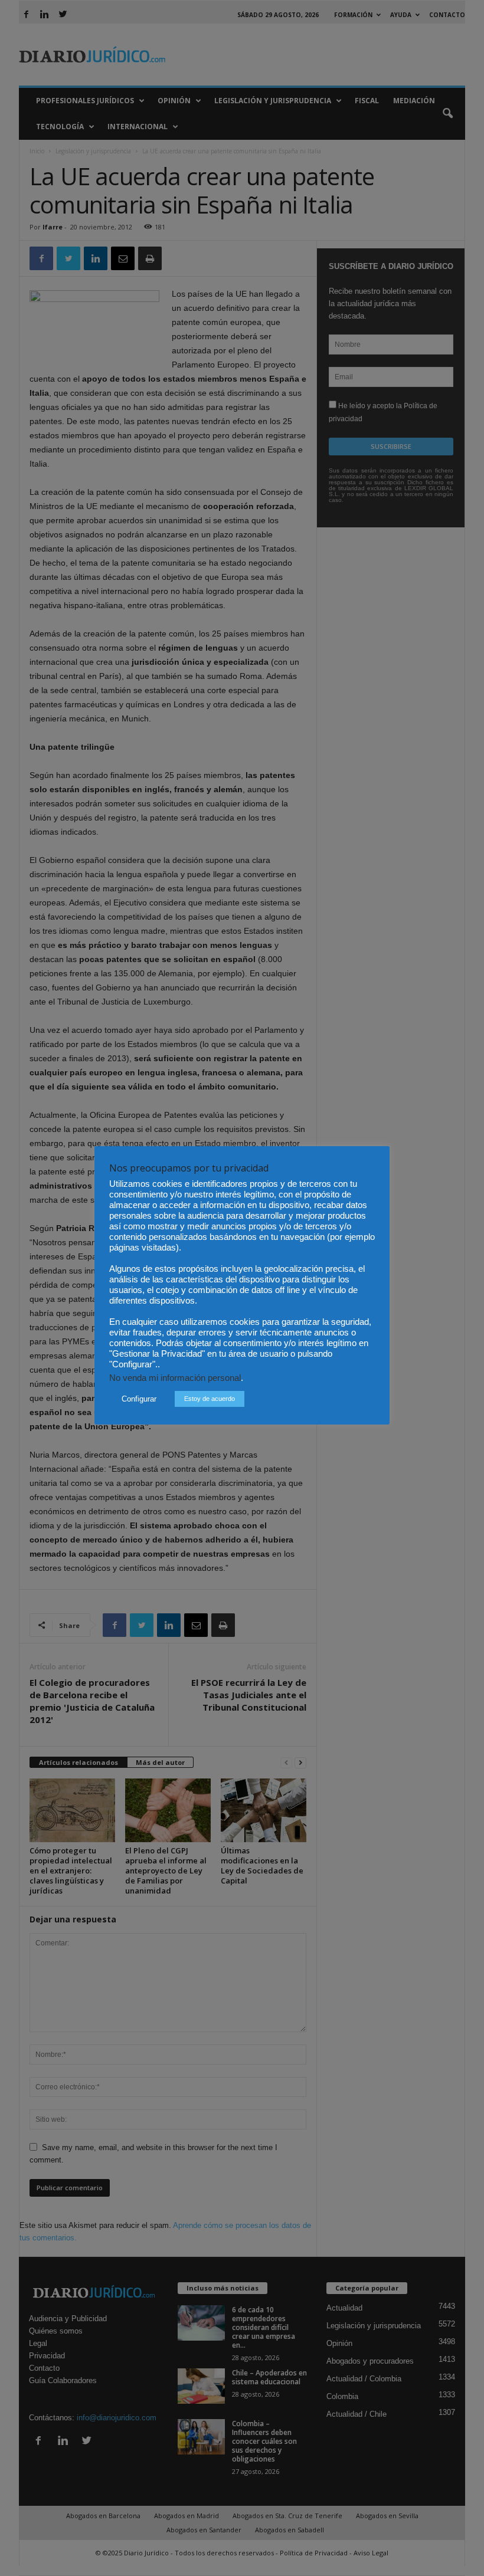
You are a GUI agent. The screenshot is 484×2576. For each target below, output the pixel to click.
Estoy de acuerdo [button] (210, 1399)
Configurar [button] (139, 1399)
